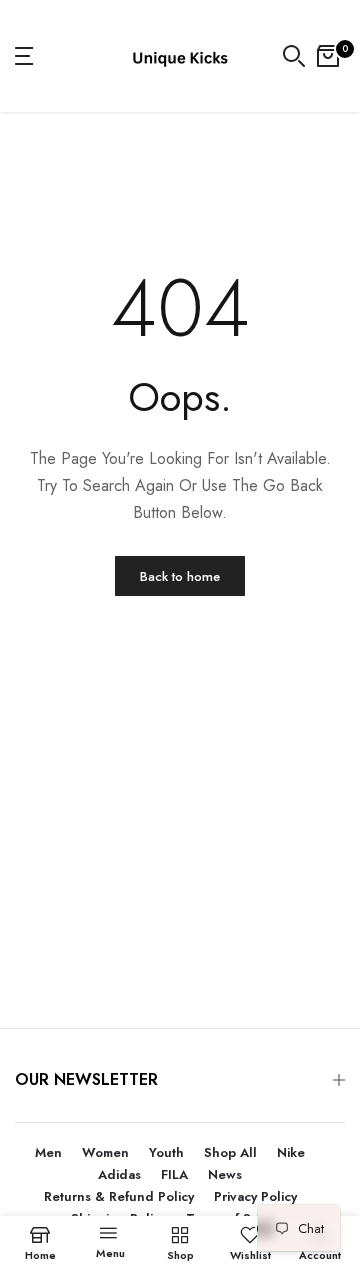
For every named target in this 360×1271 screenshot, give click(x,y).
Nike (291, 1152)
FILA (174, 1174)
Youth (166, 1152)
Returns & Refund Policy (119, 1196)
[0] (328, 56)
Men (48, 1152)
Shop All (230, 1152)
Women (105, 1152)
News (225, 1174)
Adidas (119, 1174)
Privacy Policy (255, 1196)
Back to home (180, 576)
